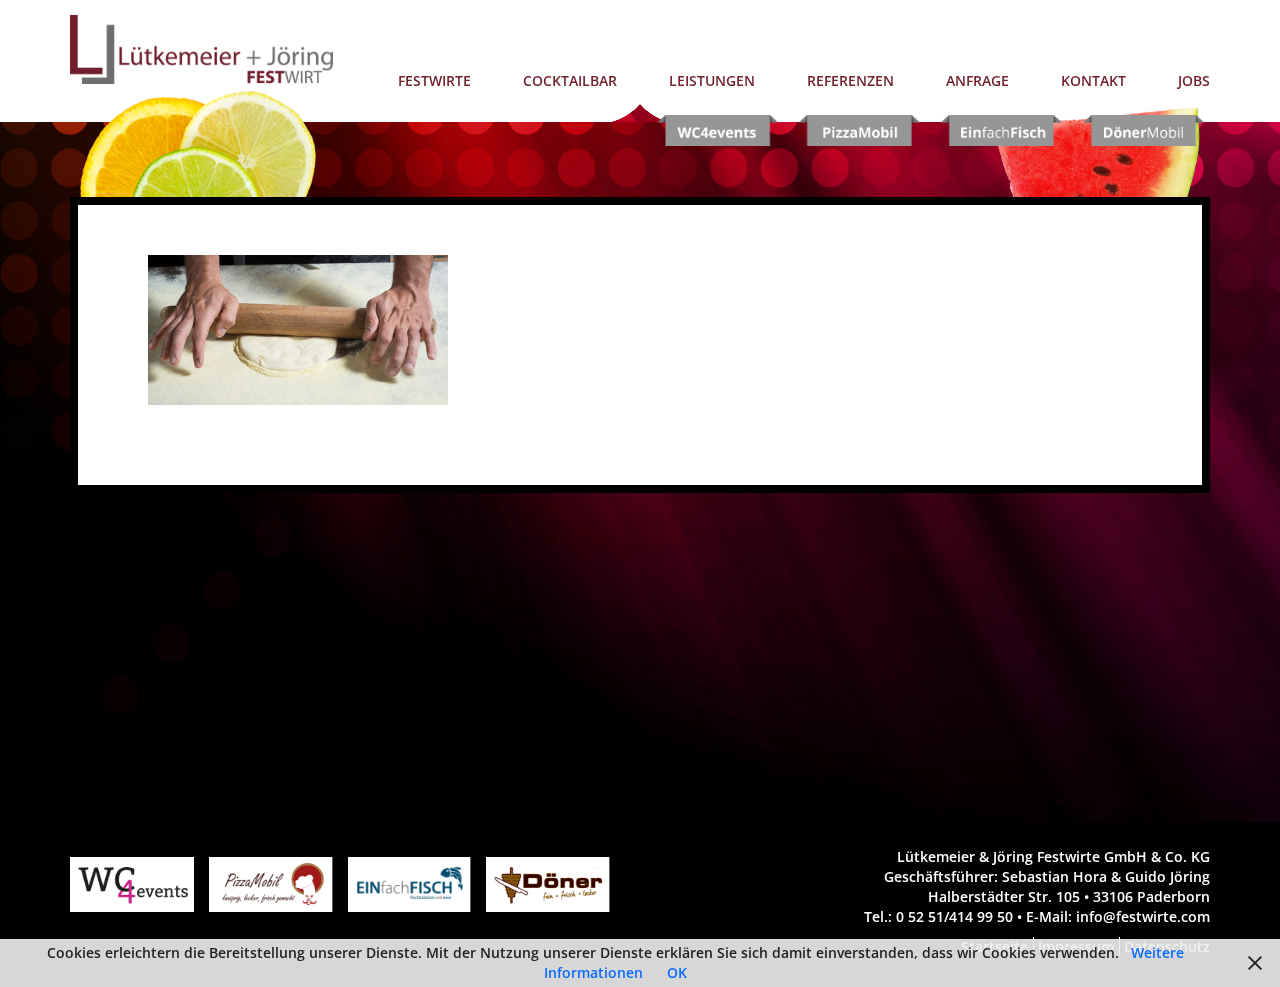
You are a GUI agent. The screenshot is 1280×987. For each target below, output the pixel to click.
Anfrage (977, 80)
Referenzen (850, 80)
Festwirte (434, 80)
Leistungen (712, 80)
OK (677, 972)
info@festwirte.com (1143, 916)
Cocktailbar (570, 80)
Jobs (1194, 80)
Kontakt (1093, 80)
